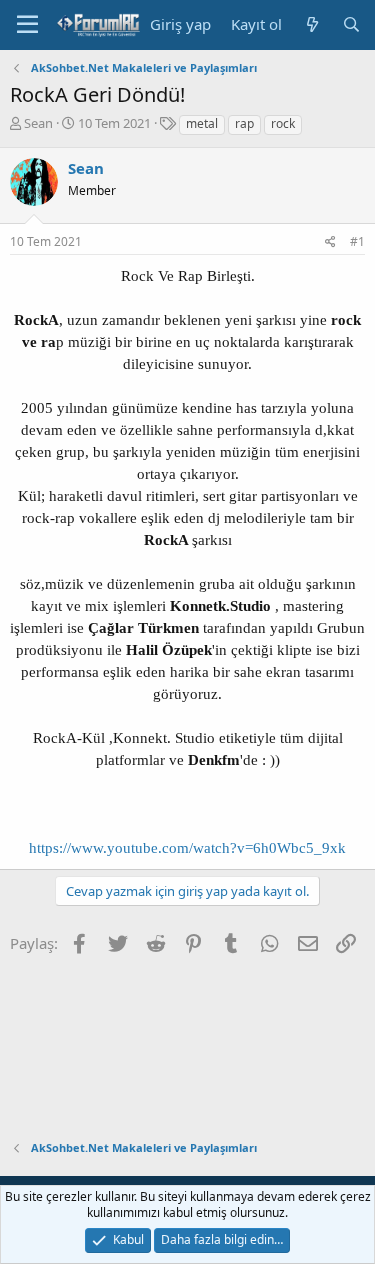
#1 (357, 241)
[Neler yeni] (311, 24)
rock (283, 123)
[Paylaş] (330, 242)
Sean (38, 123)
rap (244, 123)
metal (202, 123)
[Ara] (351, 24)
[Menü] (27, 25)
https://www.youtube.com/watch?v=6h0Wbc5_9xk (187, 848)
